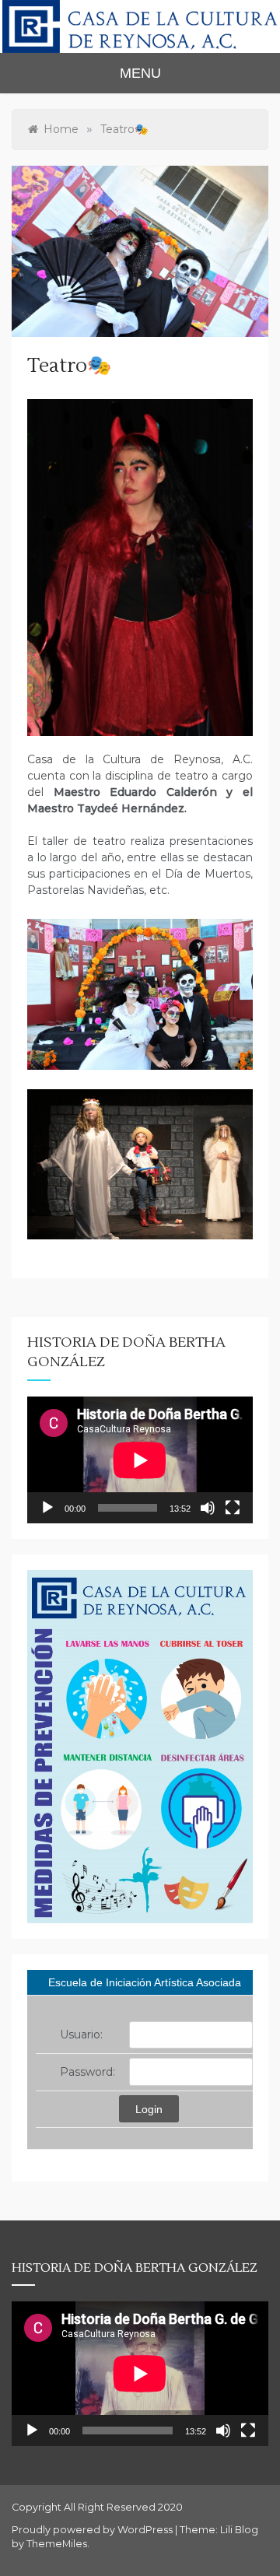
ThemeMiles (57, 2544)
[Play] (47, 1508)
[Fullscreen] (233, 1508)
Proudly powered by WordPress (93, 2530)
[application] (140, 1460)
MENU (140, 73)
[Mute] (208, 1508)
